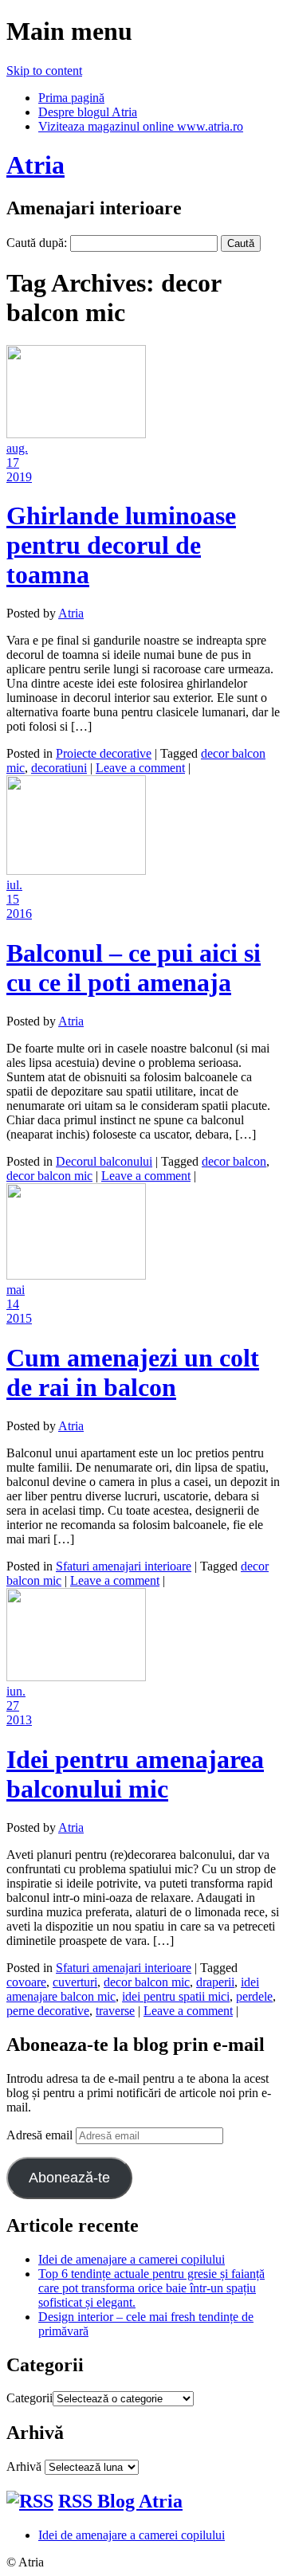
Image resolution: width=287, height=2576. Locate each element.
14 (13, 1304)
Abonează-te (69, 2178)
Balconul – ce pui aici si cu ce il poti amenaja (134, 968)
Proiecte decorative (104, 753)
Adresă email (41, 2135)
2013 (19, 1720)
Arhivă (24, 2466)
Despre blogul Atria (88, 112)
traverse (115, 2011)
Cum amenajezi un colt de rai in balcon (133, 1372)
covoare (26, 1982)
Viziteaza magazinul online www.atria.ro (141, 126)
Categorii (29, 2398)
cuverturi (75, 1982)
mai (16, 1290)
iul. (14, 885)
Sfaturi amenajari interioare (124, 1566)
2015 (19, 1318)
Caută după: (37, 243)
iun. (16, 1691)
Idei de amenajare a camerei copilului (132, 2259)
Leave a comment (140, 768)
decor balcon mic (49, 1176)
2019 (19, 477)
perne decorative (48, 2011)
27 (13, 1706)
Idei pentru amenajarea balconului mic (135, 1774)
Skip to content (44, 71)
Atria (35, 165)
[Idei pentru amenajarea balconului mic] (76, 1677)
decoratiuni (59, 768)
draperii (215, 1982)
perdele (254, 1996)
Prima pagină (71, 98)
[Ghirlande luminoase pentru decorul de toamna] (76, 434)
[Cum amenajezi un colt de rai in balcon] (76, 1275)
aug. (17, 448)
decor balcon (234, 1161)
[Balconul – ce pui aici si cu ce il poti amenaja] (76, 870)
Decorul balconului (104, 1161)
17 (13, 463)
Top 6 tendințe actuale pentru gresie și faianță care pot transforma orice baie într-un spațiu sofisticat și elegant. (151, 2288)
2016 (19, 914)
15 (13, 899)
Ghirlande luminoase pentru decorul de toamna (121, 545)
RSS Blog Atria (120, 2501)
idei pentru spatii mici (176, 1996)
